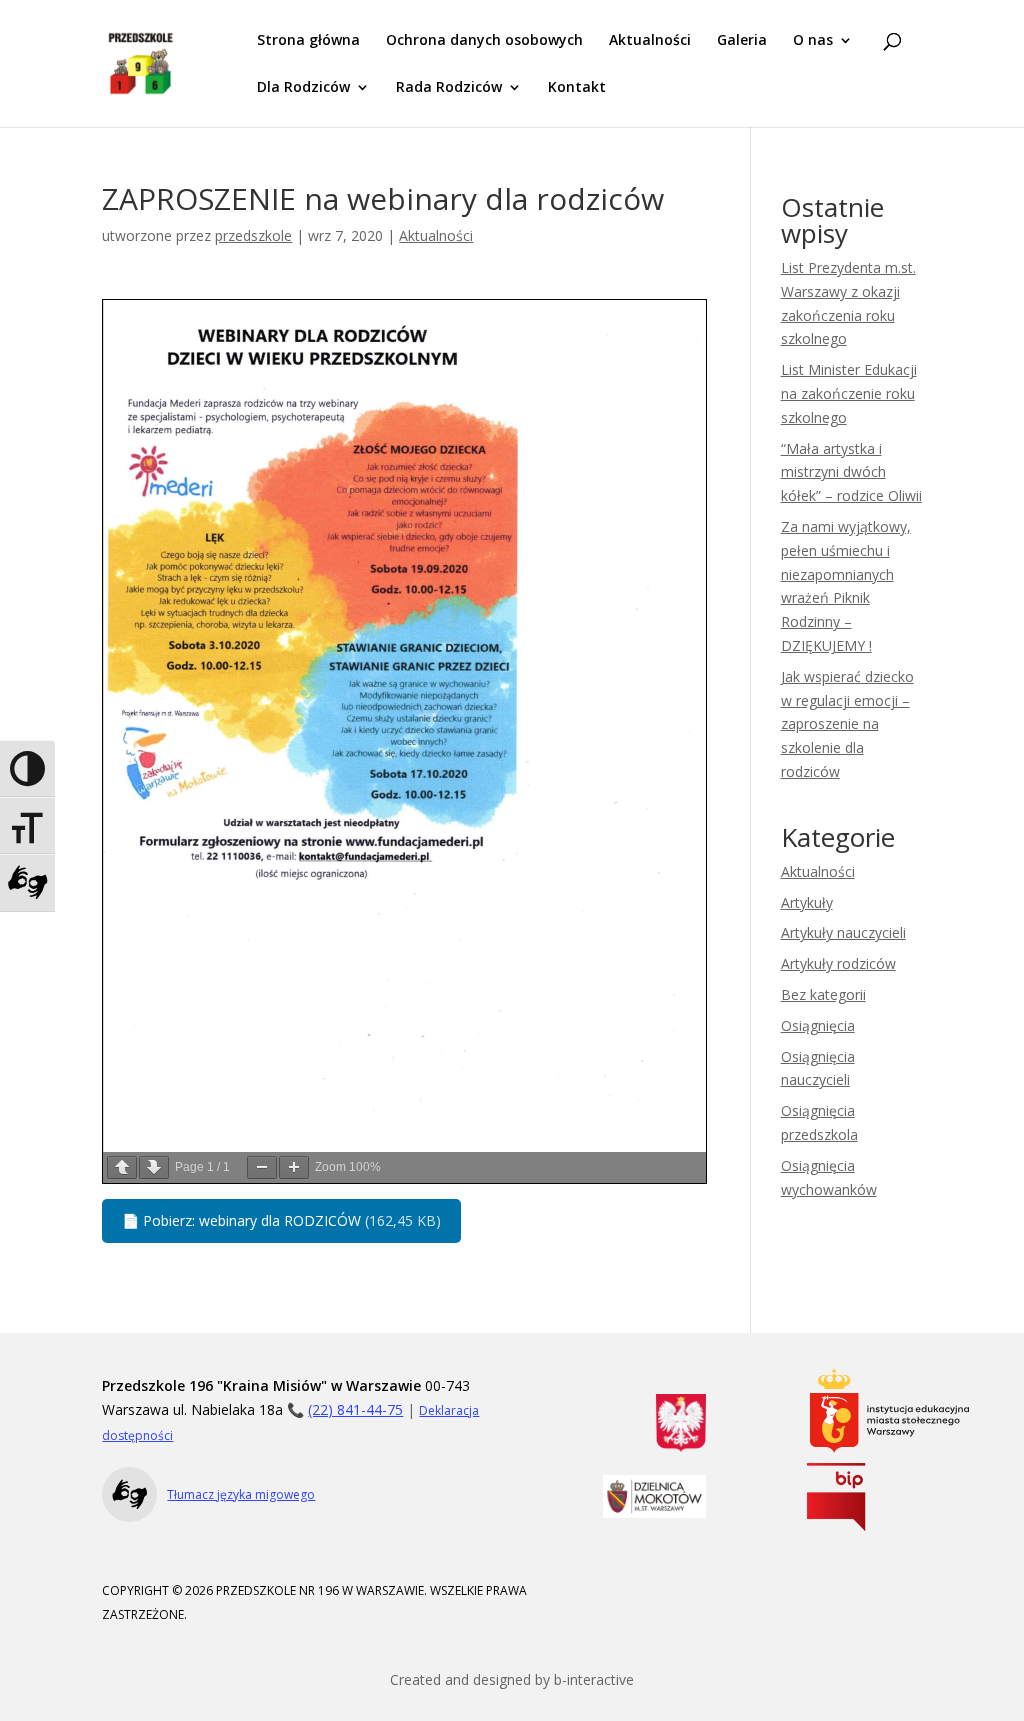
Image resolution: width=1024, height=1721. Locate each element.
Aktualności (650, 41)
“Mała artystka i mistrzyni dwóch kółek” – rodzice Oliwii (851, 472)
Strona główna (308, 41)
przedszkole (253, 235)
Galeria (742, 41)
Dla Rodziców (303, 88)
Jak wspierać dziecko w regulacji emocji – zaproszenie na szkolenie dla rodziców (847, 724)
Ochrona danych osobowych (484, 41)
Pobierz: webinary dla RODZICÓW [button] (281, 1220)
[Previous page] (122, 1167)
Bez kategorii (823, 994)
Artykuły (807, 902)
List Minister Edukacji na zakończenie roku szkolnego (849, 393)
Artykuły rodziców (838, 963)
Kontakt (577, 88)
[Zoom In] (294, 1167)
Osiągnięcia (818, 1025)
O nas (813, 41)
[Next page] (154, 1167)
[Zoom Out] (262, 1167)
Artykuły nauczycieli (843, 932)
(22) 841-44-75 (355, 1409)
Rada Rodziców (449, 88)
